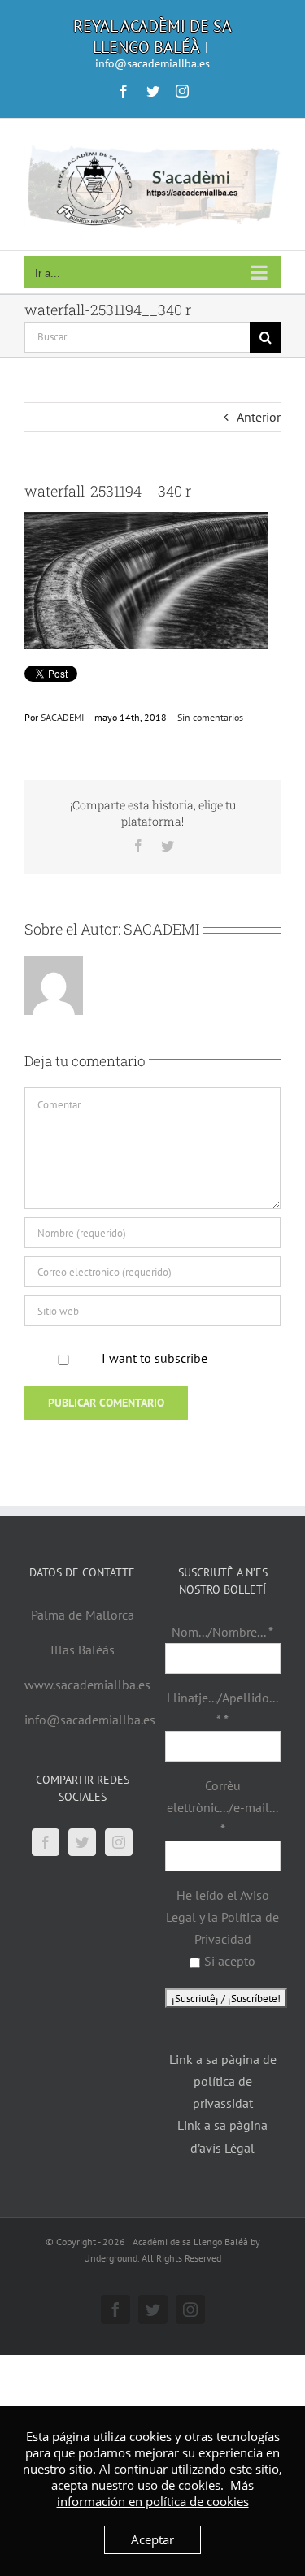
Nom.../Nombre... (222, 1632)
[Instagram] (119, 1842)
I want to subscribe (155, 1358)
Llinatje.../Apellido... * (222, 1709)
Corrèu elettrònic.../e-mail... (222, 1807)
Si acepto (230, 1961)
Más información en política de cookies (156, 2493)
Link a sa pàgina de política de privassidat (223, 2081)
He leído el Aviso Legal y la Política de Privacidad (222, 1917)
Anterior (259, 417)
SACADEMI (62, 717)
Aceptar (152, 2539)
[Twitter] (82, 1842)
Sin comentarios (210, 717)
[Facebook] (46, 1842)
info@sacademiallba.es (152, 63)
